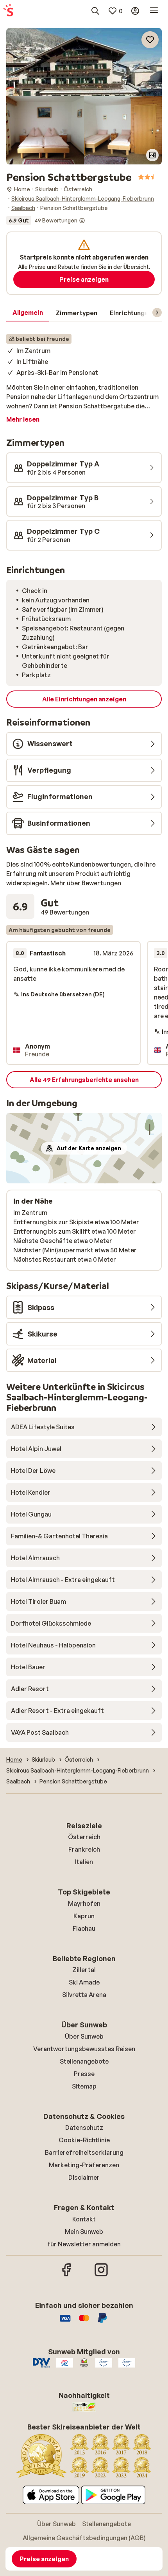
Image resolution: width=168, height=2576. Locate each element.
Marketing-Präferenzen (84, 2165)
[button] (84, 62)
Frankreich (84, 1849)
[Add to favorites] (150, 40)
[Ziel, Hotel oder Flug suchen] (95, 11)
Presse (84, 2074)
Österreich (84, 1837)
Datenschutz (84, 2128)
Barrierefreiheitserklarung (84, 2152)
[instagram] (101, 2275)
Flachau (84, 1928)
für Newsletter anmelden (84, 2244)
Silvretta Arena (84, 1995)
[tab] (28, 313)
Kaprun (84, 1916)
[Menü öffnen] (154, 11)
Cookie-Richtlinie (84, 2140)
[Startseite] (8, 11)
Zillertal (84, 1970)
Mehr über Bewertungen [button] (86, 883)
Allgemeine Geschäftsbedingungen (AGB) (84, 2538)
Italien (84, 1862)
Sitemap (84, 2086)
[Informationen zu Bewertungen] (82, 221)
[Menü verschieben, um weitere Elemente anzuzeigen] (157, 313)
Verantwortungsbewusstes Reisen (84, 2049)
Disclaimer (84, 2177)
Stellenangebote (84, 2061)
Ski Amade (84, 1982)
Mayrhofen (84, 1903)
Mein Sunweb (84, 2232)
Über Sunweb (84, 2036)
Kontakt (84, 2219)
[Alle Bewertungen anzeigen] (46, 221)
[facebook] (67, 2275)
